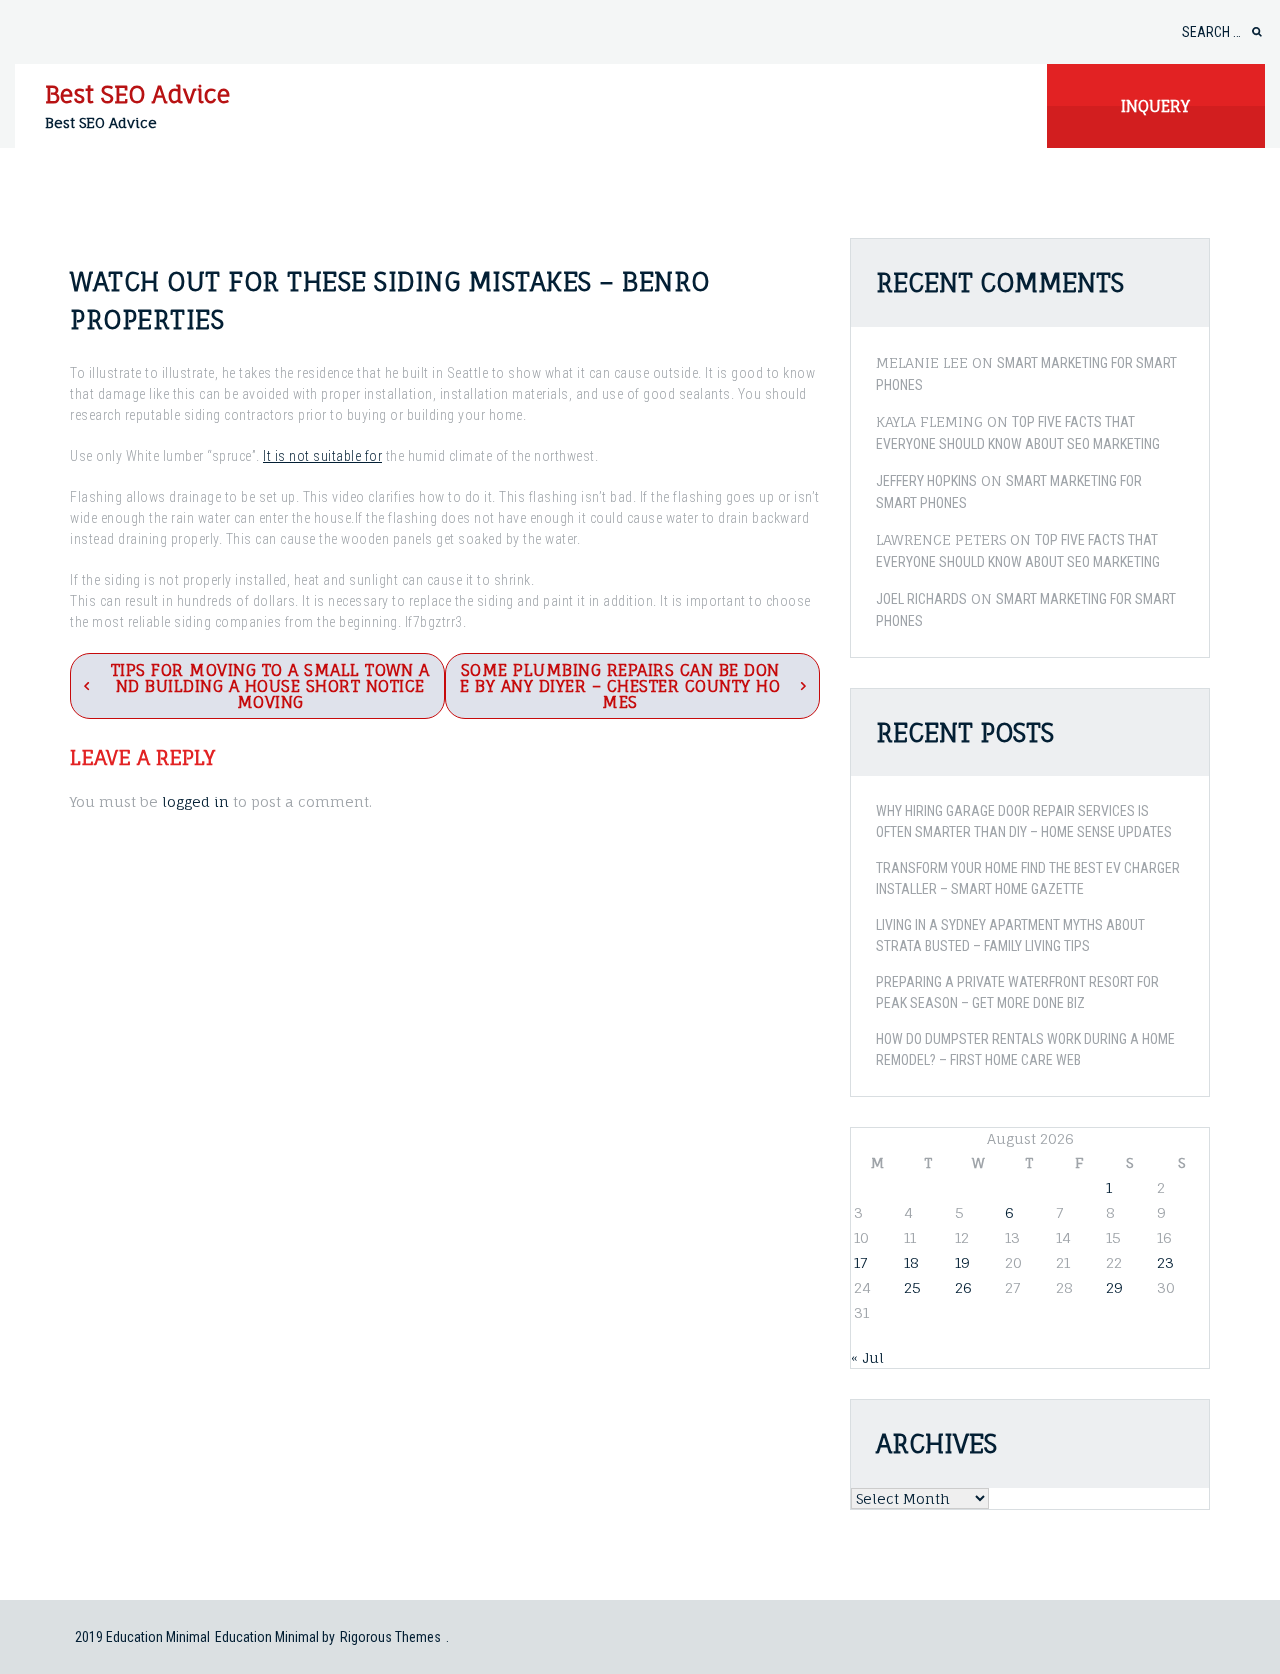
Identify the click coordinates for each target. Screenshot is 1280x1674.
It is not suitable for (322, 456)
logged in (195, 801)
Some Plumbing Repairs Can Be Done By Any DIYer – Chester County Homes (620, 686)
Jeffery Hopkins (926, 481)
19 (962, 1262)
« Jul (867, 1357)
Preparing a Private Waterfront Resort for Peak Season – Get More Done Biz (1017, 992)
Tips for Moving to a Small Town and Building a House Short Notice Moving (270, 686)
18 (911, 1262)
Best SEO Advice (137, 94)
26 (963, 1287)
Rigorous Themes (390, 1637)
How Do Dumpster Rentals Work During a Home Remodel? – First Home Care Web (1025, 1049)
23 (1165, 1262)
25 (912, 1287)
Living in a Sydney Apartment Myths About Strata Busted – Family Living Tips (1010, 935)
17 (860, 1262)
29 (1114, 1287)
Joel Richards (921, 599)
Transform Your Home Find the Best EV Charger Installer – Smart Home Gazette (1028, 878)
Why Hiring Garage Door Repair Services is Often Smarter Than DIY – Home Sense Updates (1024, 821)
